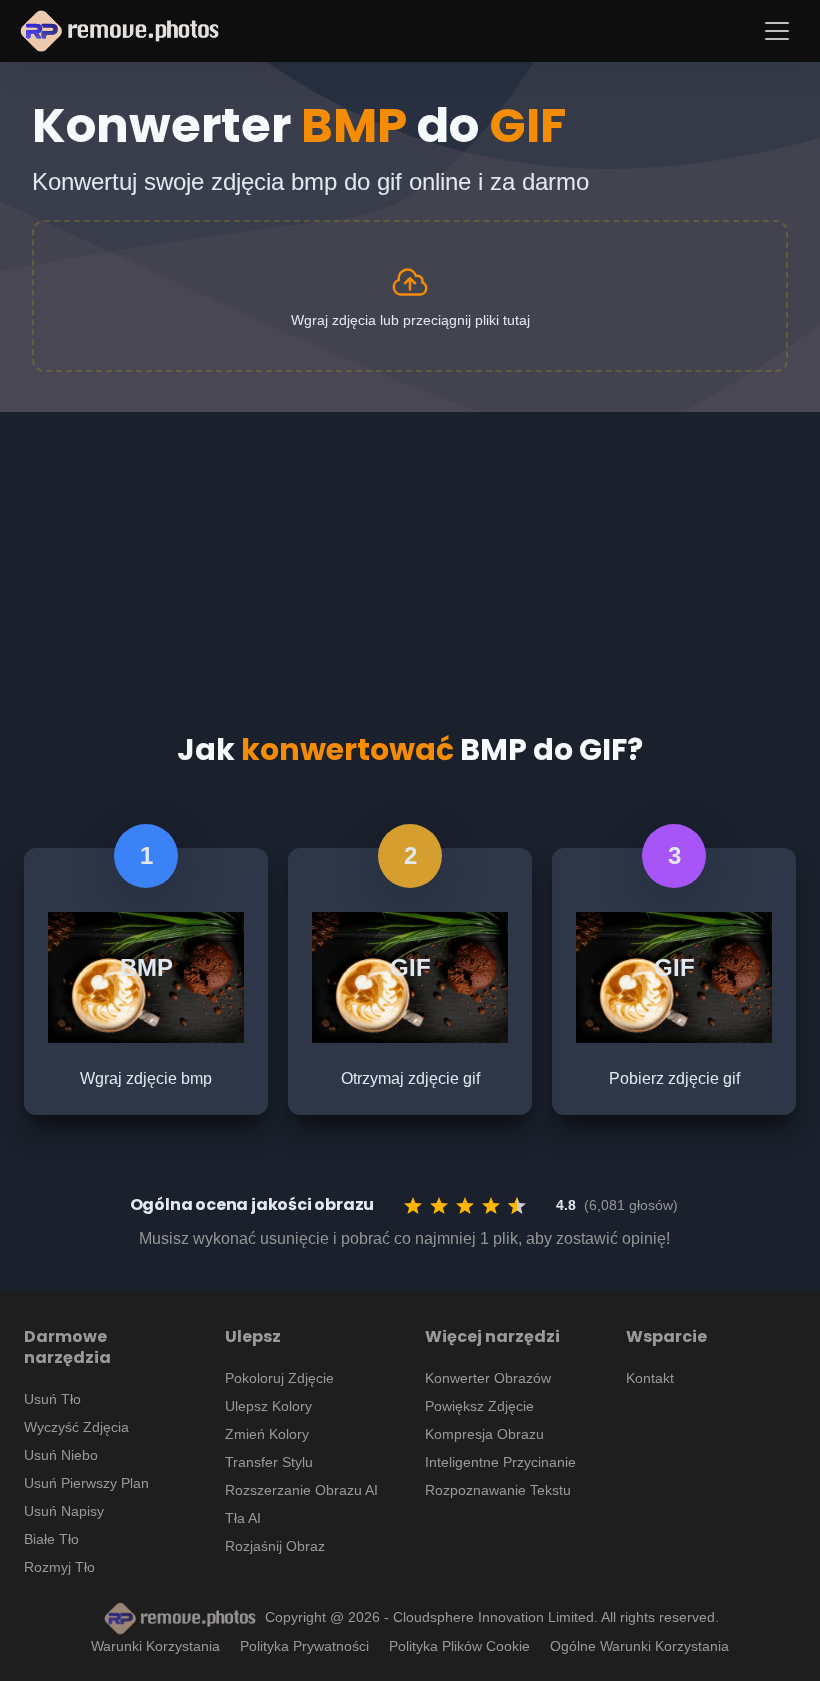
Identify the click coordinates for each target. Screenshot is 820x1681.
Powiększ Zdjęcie (479, 1406)
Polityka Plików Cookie (459, 1646)
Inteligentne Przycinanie (500, 1462)
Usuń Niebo (61, 1455)
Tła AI (243, 1518)
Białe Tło (51, 1539)
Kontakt (650, 1378)
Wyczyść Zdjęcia (76, 1427)
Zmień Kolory (267, 1434)
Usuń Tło (52, 1399)
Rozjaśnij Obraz (275, 1546)
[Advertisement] (410, 552)
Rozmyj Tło (59, 1567)
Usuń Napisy (64, 1511)
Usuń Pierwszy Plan (86, 1483)
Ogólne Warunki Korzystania (639, 1646)
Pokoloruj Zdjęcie (279, 1378)
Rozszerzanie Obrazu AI (301, 1490)
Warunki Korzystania (155, 1646)
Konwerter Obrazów (488, 1378)
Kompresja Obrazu (484, 1434)
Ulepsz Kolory (268, 1406)
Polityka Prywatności (304, 1646)
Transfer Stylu (269, 1462)
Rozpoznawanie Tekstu (498, 1490)
